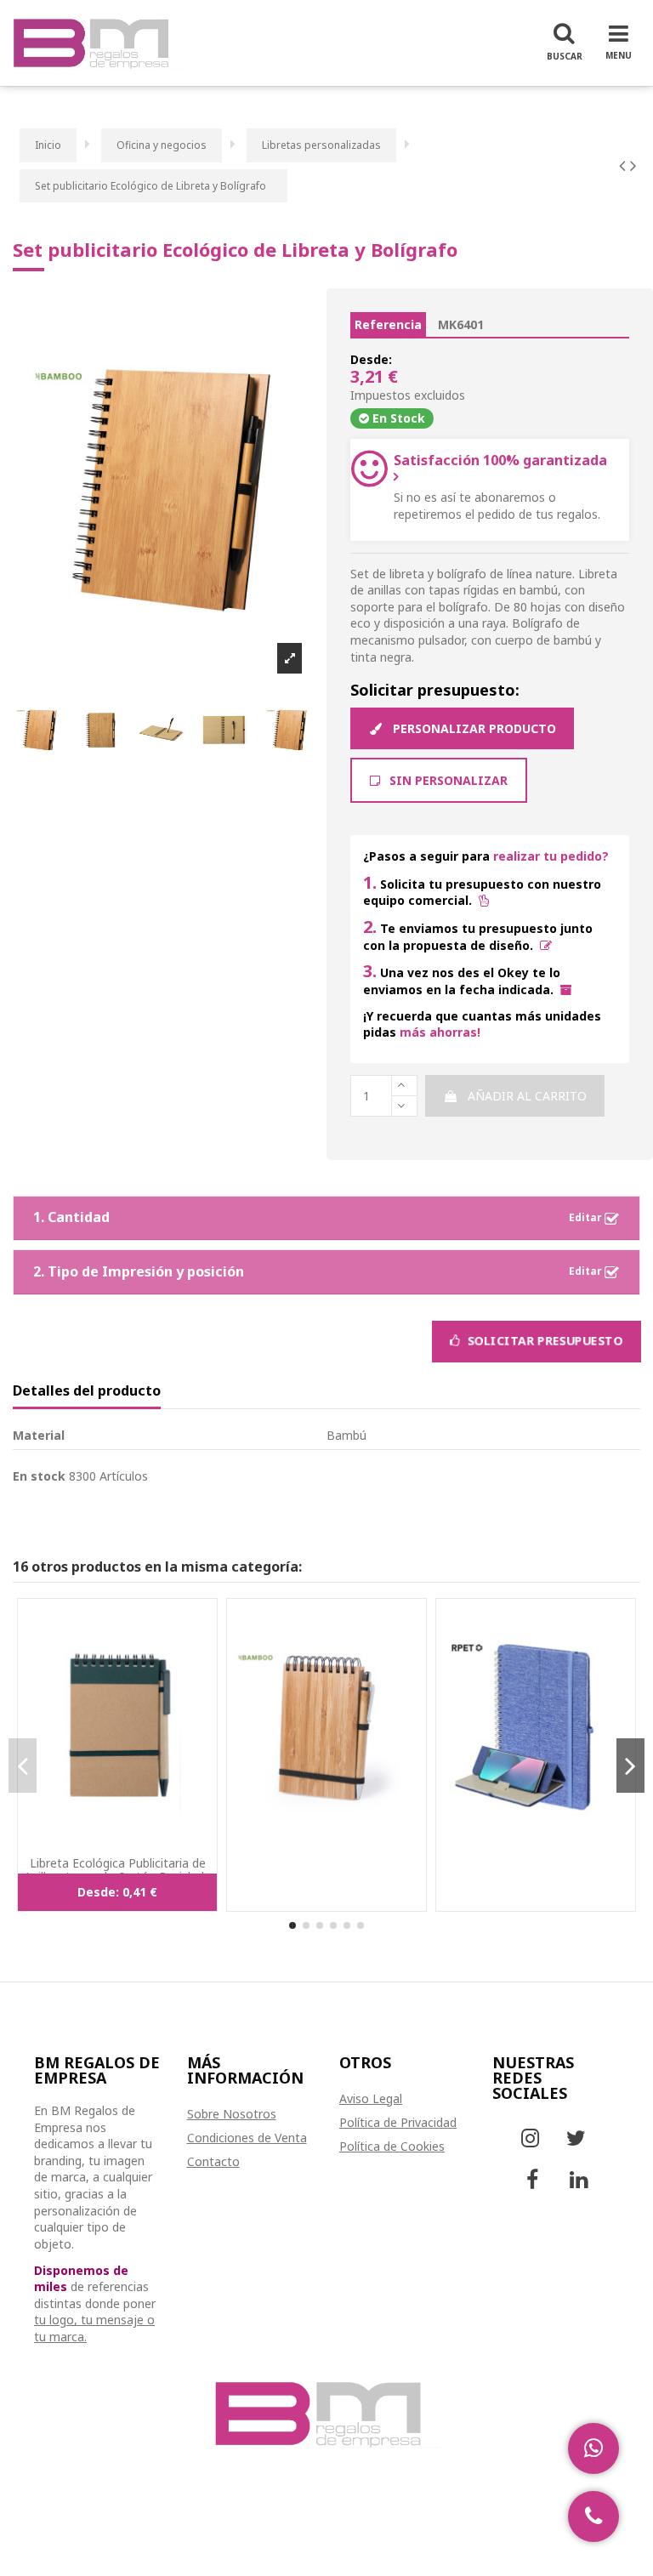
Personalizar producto (473, 728)
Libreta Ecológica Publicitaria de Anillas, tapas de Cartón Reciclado (118, 1870)
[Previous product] (625, 165)
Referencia (388, 324)
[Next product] (633, 165)
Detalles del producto (87, 1391)
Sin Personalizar (447, 780)
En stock (39, 1476)
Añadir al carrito (527, 1096)
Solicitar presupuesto (543, 1341)
